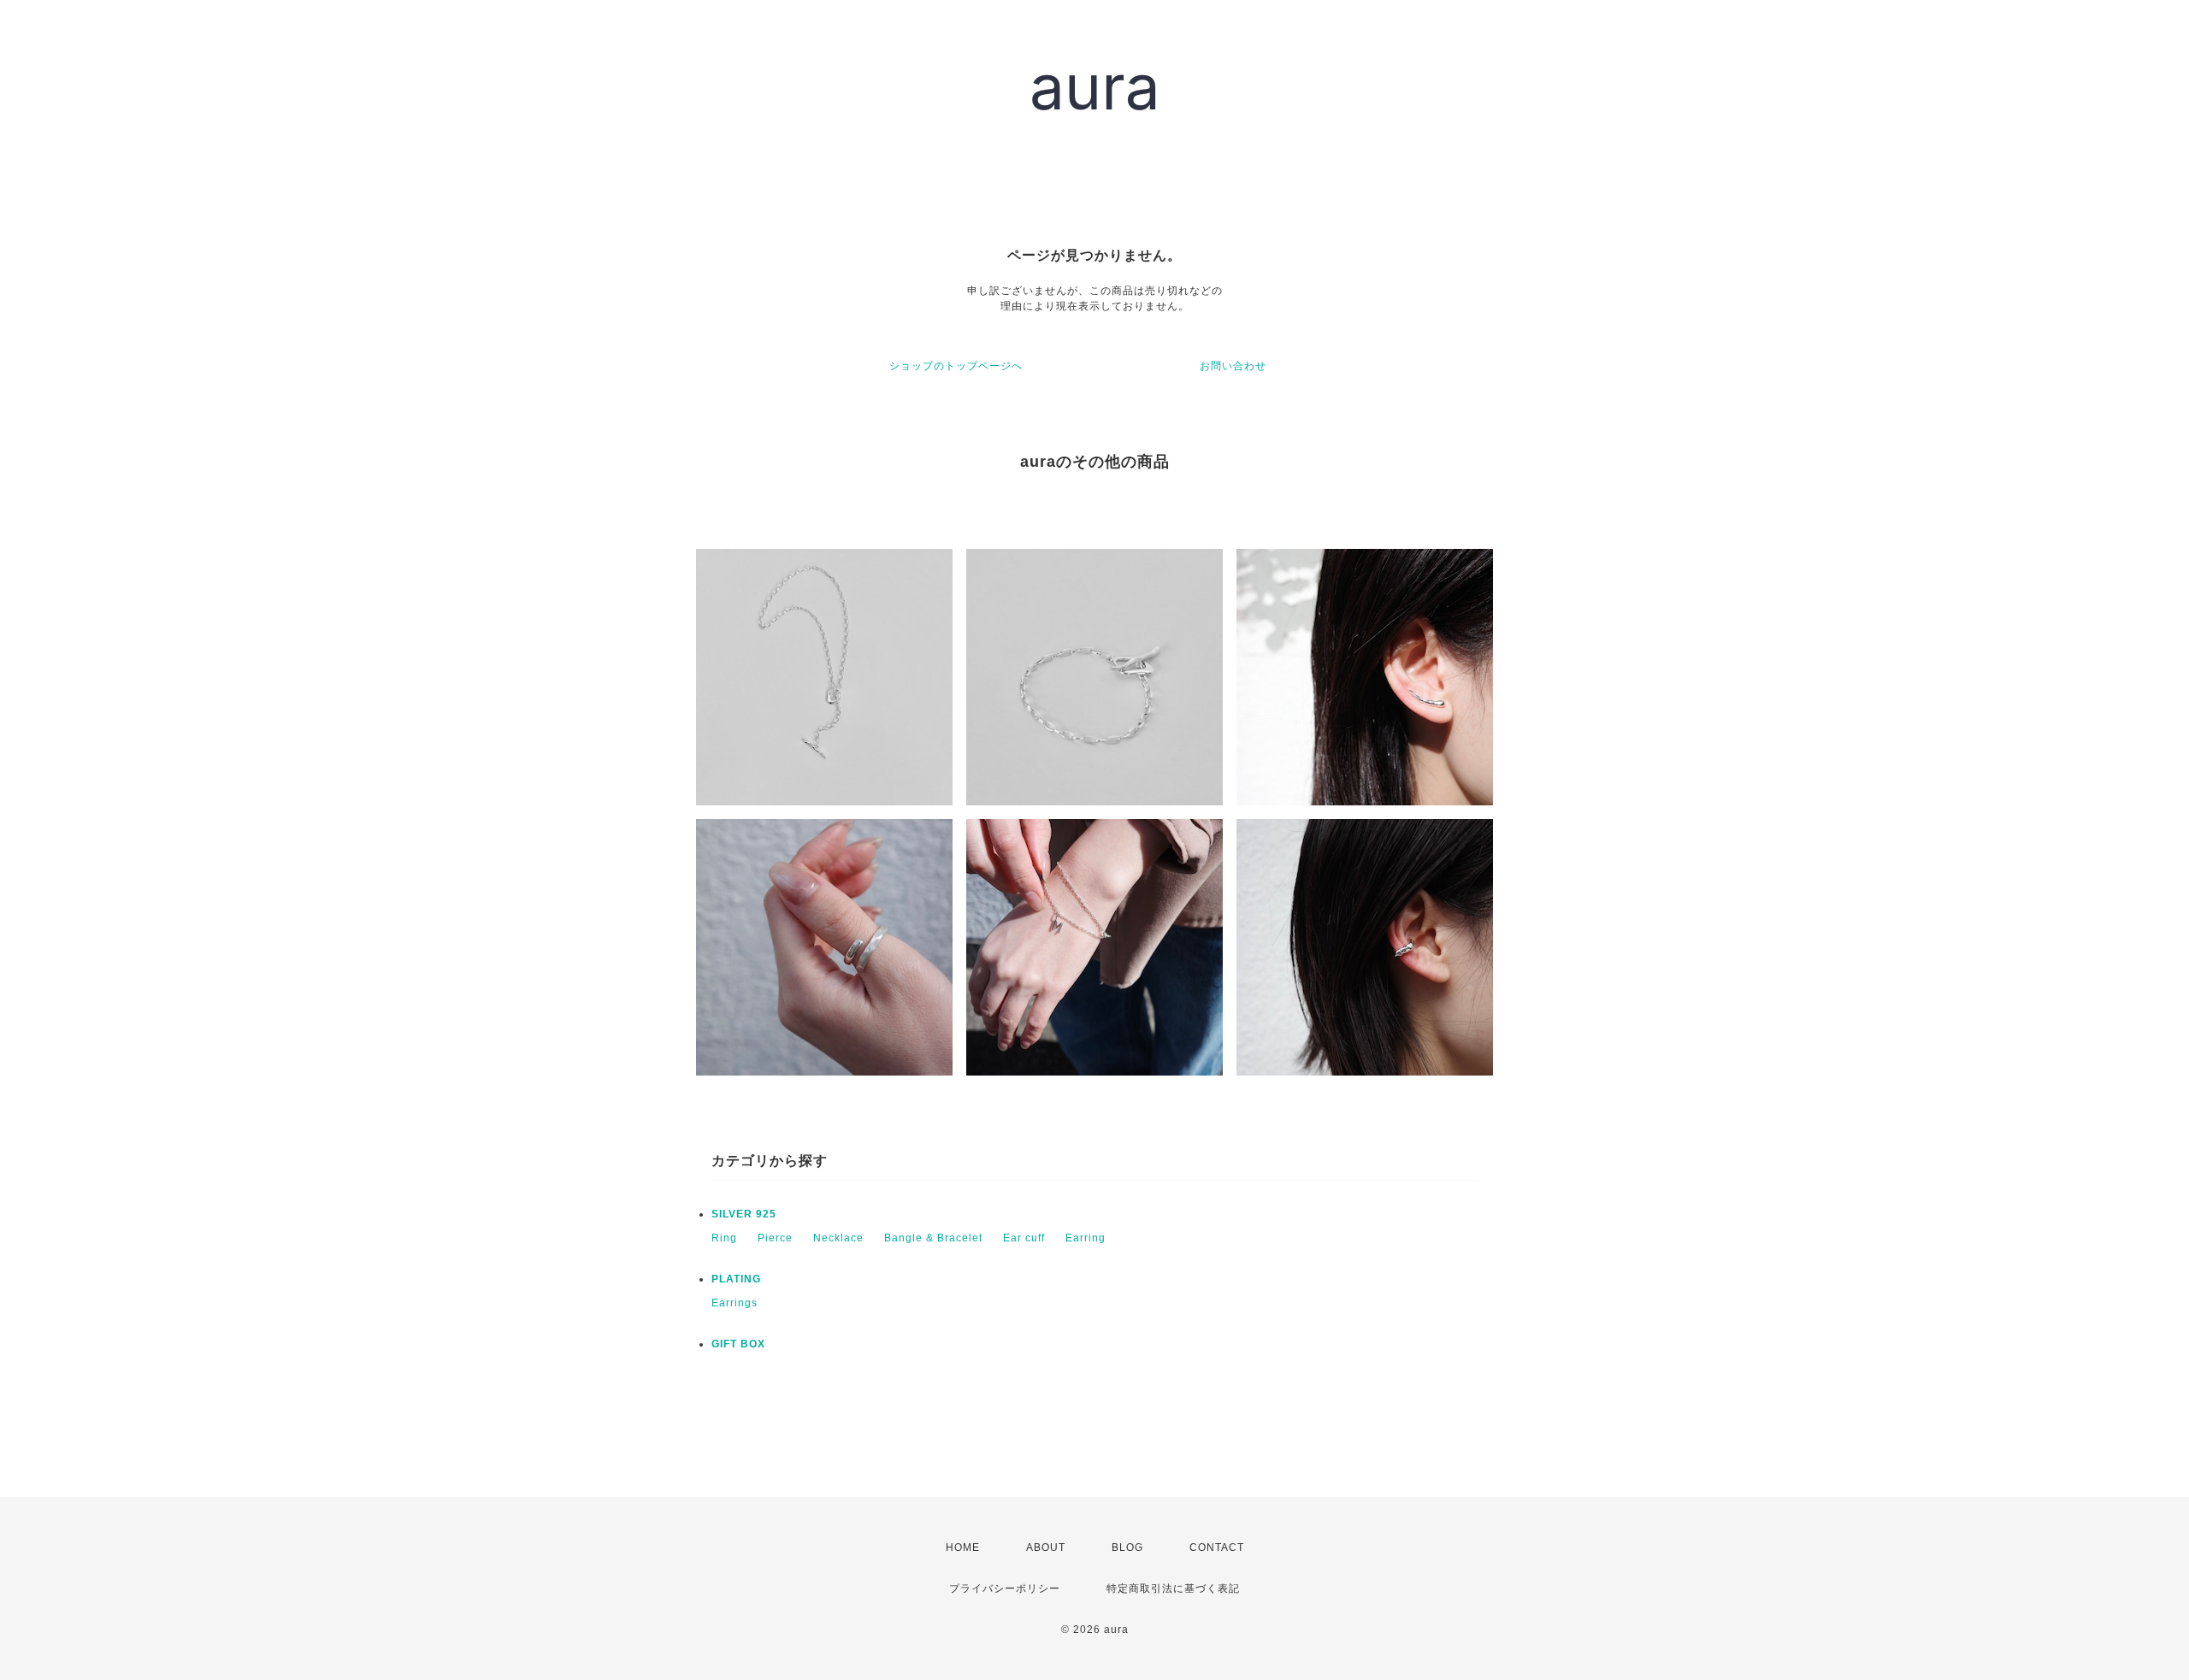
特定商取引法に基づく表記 (1173, 1589)
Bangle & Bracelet (933, 1238)
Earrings (735, 1303)
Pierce (775, 1238)
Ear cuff (1024, 1238)
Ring (724, 1238)
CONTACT (1217, 1547)
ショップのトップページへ (956, 366)
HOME (963, 1547)
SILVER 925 (744, 1214)
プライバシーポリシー (1005, 1589)
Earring (1086, 1238)
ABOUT (1046, 1547)
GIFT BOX (738, 1344)
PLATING (736, 1279)
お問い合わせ (1233, 366)
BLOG (1127, 1547)
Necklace (838, 1238)
